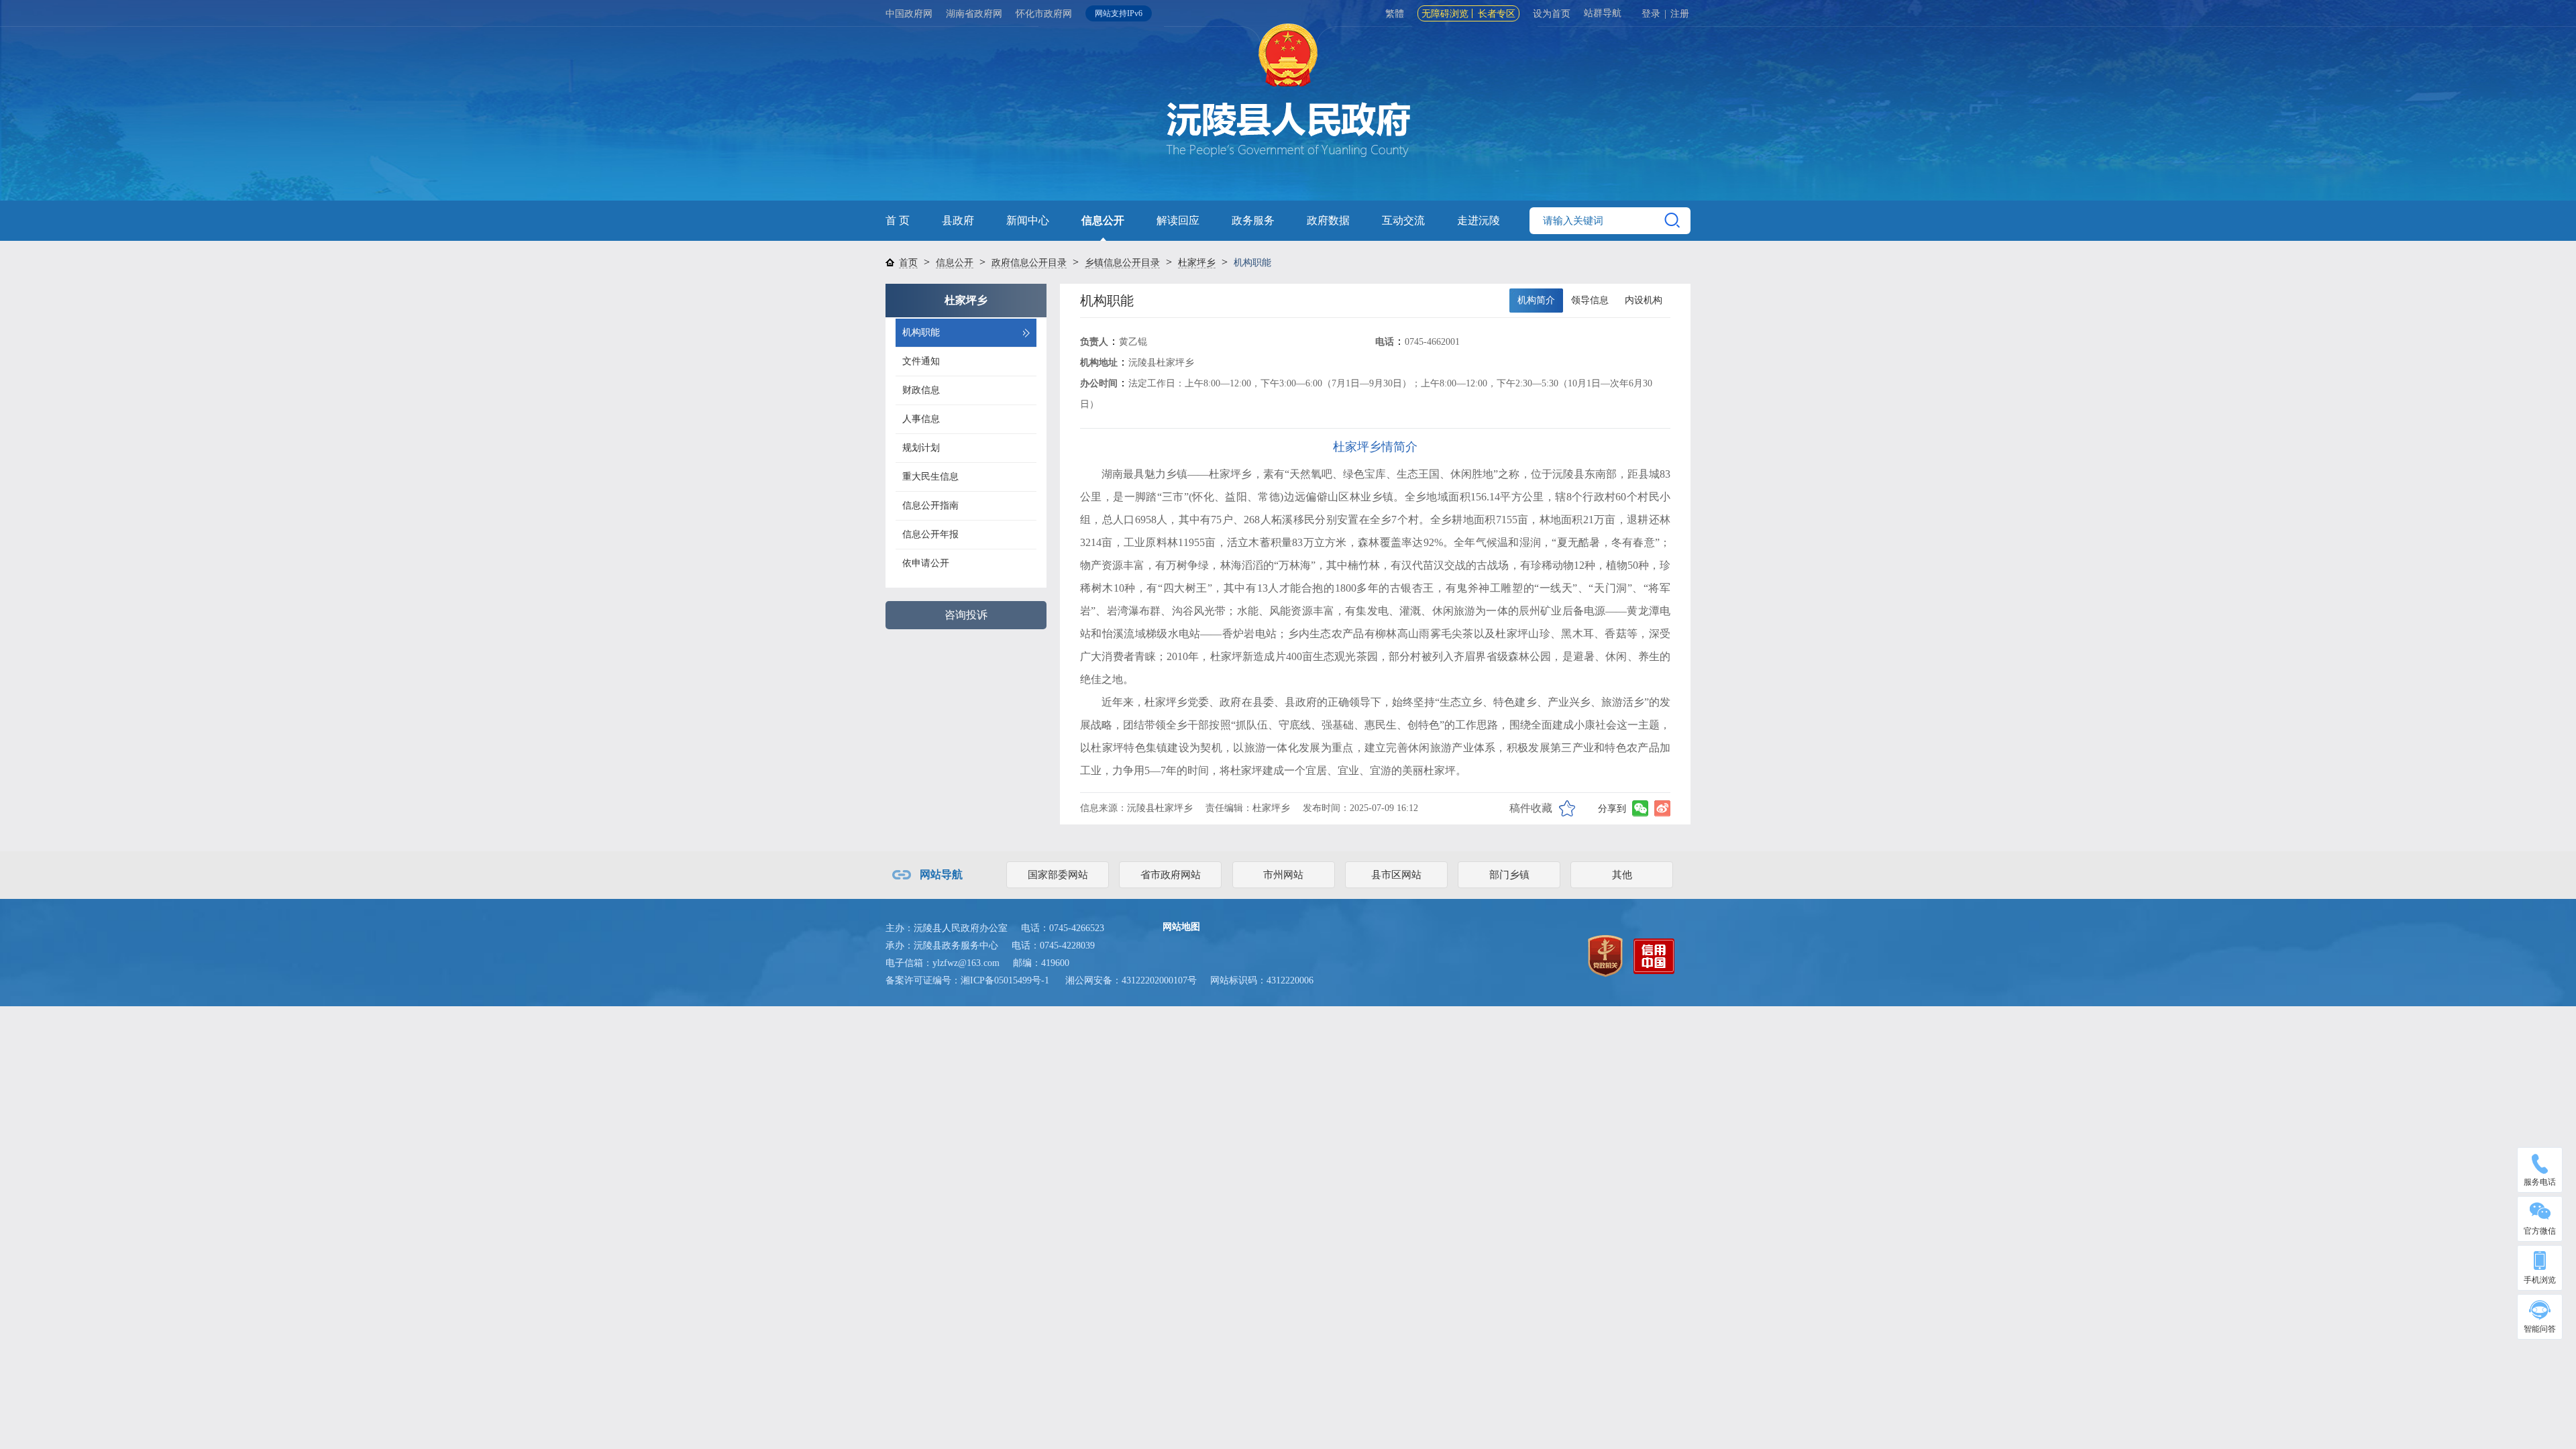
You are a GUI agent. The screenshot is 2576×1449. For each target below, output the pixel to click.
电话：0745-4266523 (1063, 928)
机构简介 (1536, 300)
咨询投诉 (966, 615)
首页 (908, 263)
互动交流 (1403, 220)
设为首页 (1552, 14)
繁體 (1395, 14)
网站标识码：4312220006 (1262, 980)
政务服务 (1253, 220)
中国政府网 (909, 14)
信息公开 (1103, 220)
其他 (1622, 875)
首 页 (898, 220)
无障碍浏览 (1445, 14)
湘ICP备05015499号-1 (1005, 980)
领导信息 (1590, 300)
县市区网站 (1396, 875)
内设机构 (1644, 300)
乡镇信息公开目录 (1122, 263)
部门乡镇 (1509, 875)
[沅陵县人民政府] (1288, 114)
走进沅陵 (1479, 220)
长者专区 (1497, 14)
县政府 (958, 220)
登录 (1651, 14)
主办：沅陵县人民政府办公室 (947, 928)
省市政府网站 (1171, 875)
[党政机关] (1605, 955)
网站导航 (941, 874)
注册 (1680, 14)
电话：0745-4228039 (1053, 946)
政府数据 (1328, 220)
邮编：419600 (1041, 963)
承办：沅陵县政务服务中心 (942, 946)
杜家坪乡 (1197, 263)
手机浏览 (2540, 1280)
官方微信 (2540, 1231)
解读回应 (1178, 220)
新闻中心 (1028, 220)
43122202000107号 (1159, 980)
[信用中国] (1654, 955)
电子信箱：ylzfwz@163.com (943, 963)
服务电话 (2540, 1182)
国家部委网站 (1058, 875)
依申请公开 (926, 563)
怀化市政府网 (1044, 14)
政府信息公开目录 (1029, 263)
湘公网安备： (1131, 980)
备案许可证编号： (967, 980)
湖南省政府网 (974, 14)
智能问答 (2540, 1329)
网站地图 (1181, 927)
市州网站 (1283, 875)
